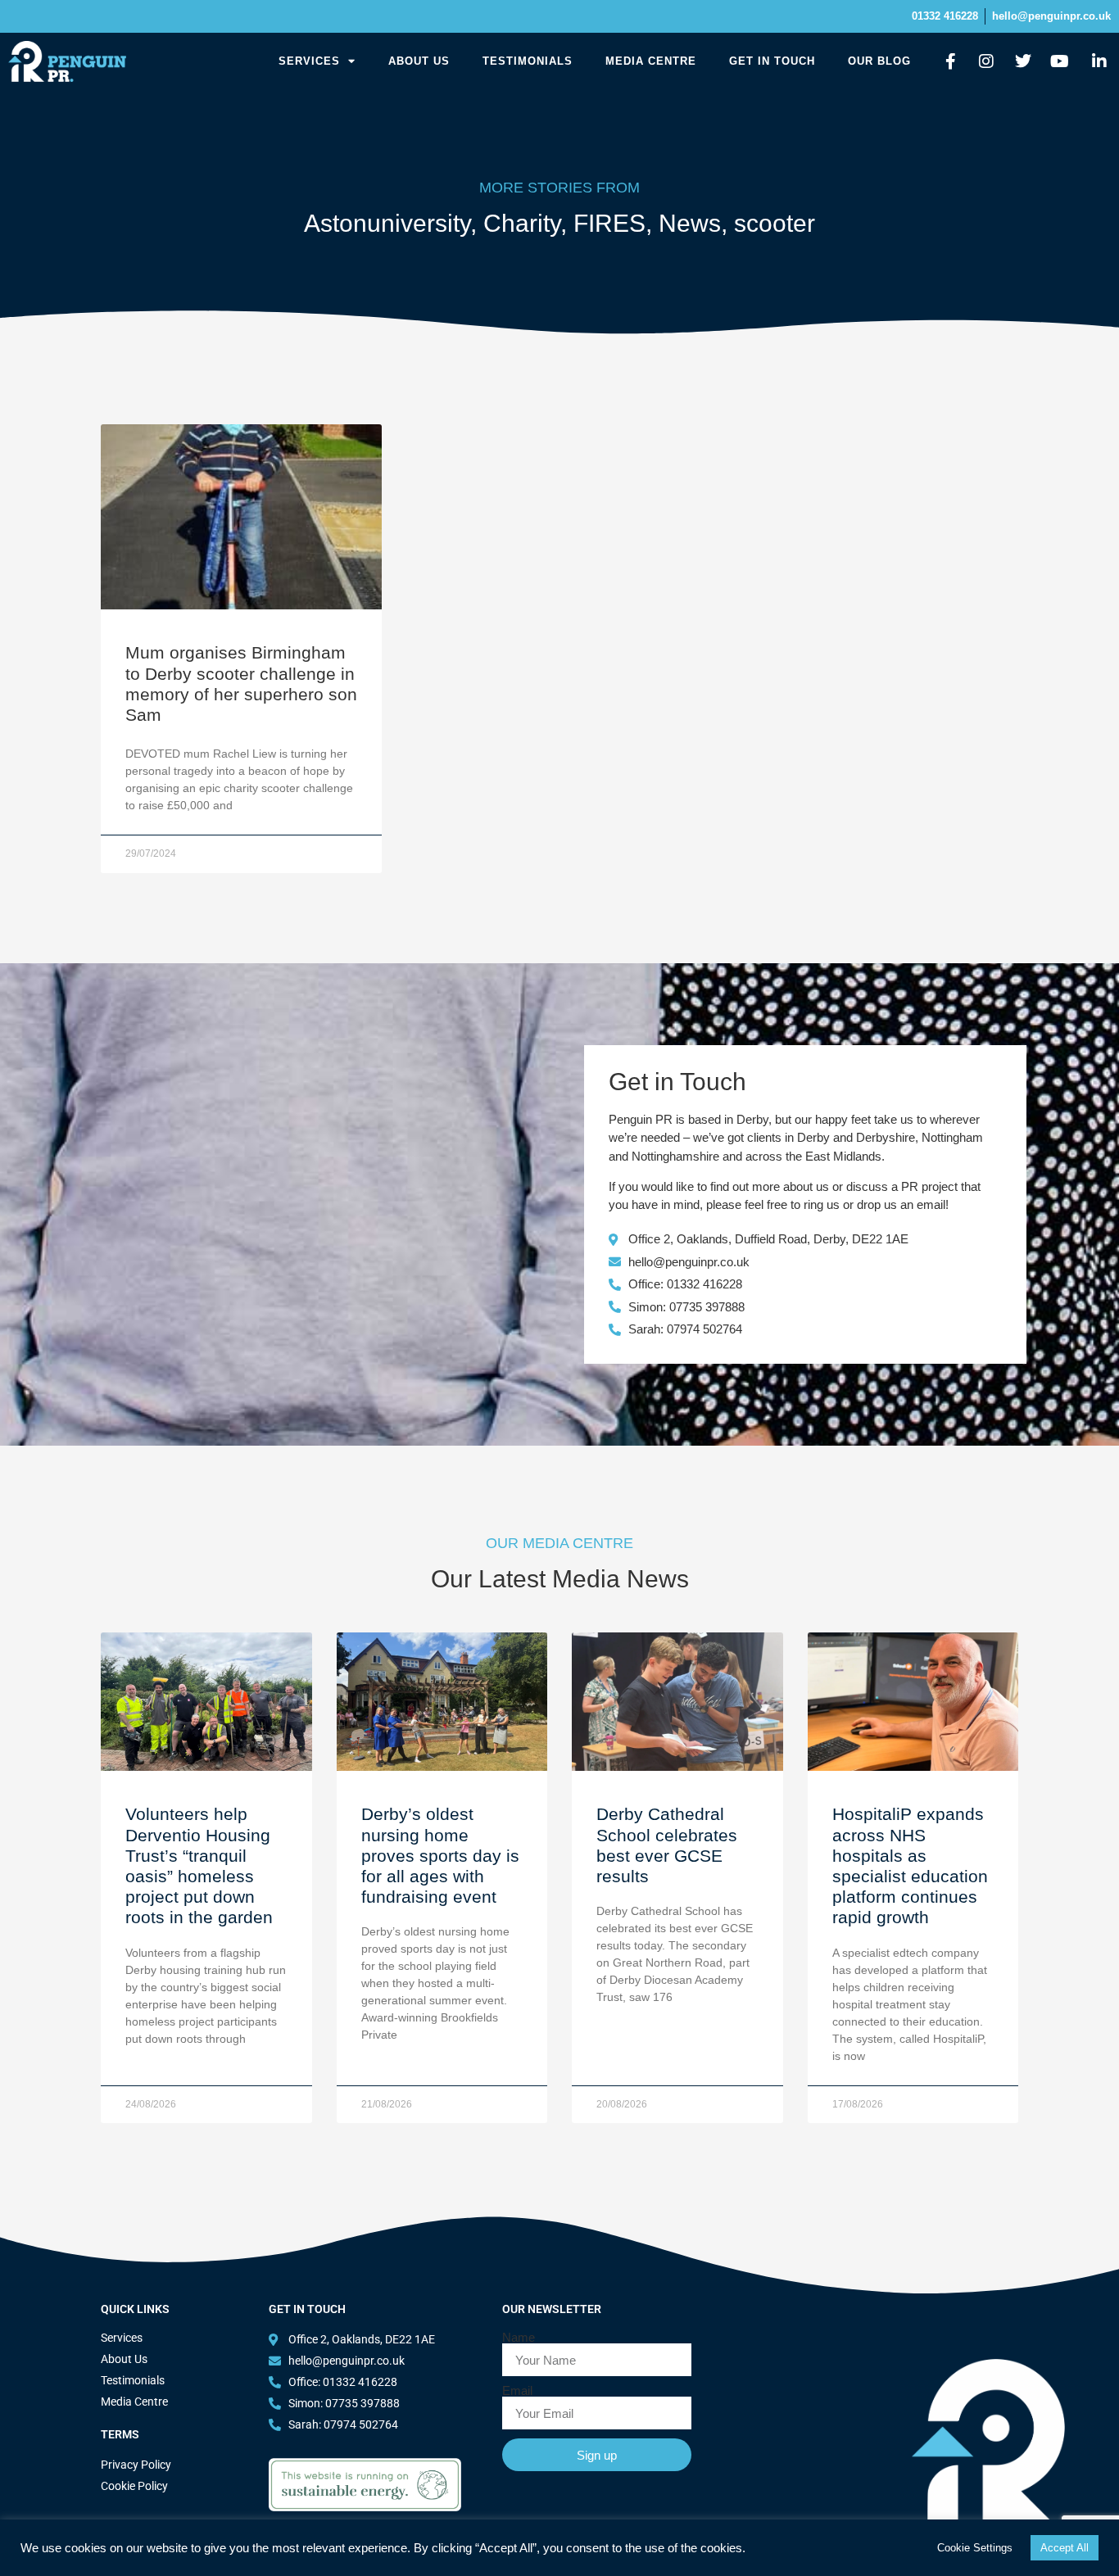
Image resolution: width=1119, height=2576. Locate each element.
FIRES (609, 223)
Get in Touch (772, 61)
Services (309, 61)
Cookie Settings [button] (975, 2548)
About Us (419, 61)
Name (519, 2337)
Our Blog (879, 61)
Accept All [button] (1065, 2548)
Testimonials (528, 61)
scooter (775, 223)
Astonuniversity (387, 223)
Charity (522, 223)
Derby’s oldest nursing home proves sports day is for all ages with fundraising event (440, 1855)
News (690, 223)
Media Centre (651, 61)
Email (517, 2390)
